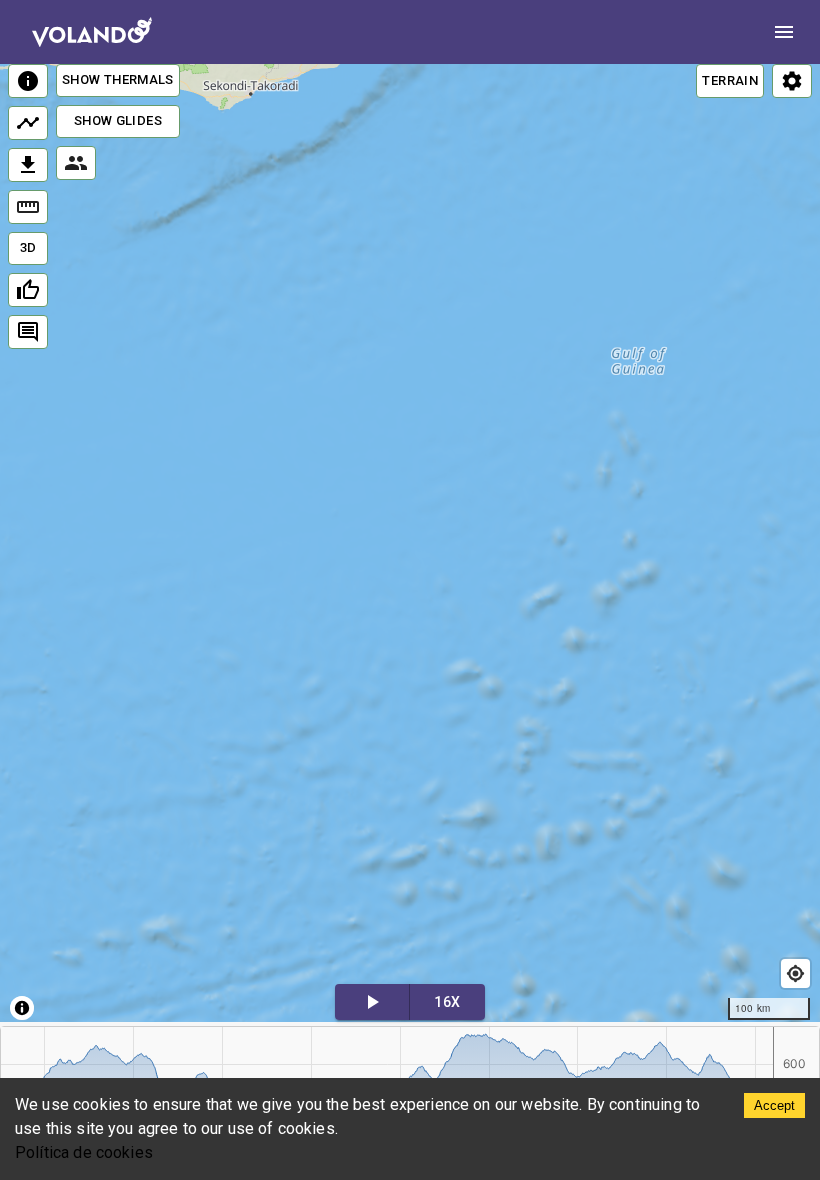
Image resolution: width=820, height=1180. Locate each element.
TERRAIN (730, 80)
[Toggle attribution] (22, 1008)
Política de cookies (84, 1152)
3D (28, 247)
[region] (410, 543)
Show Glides (118, 120)
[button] (224, 644)
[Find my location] (795, 973)
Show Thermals (118, 79)
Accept (774, 1105)
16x (447, 1002)
